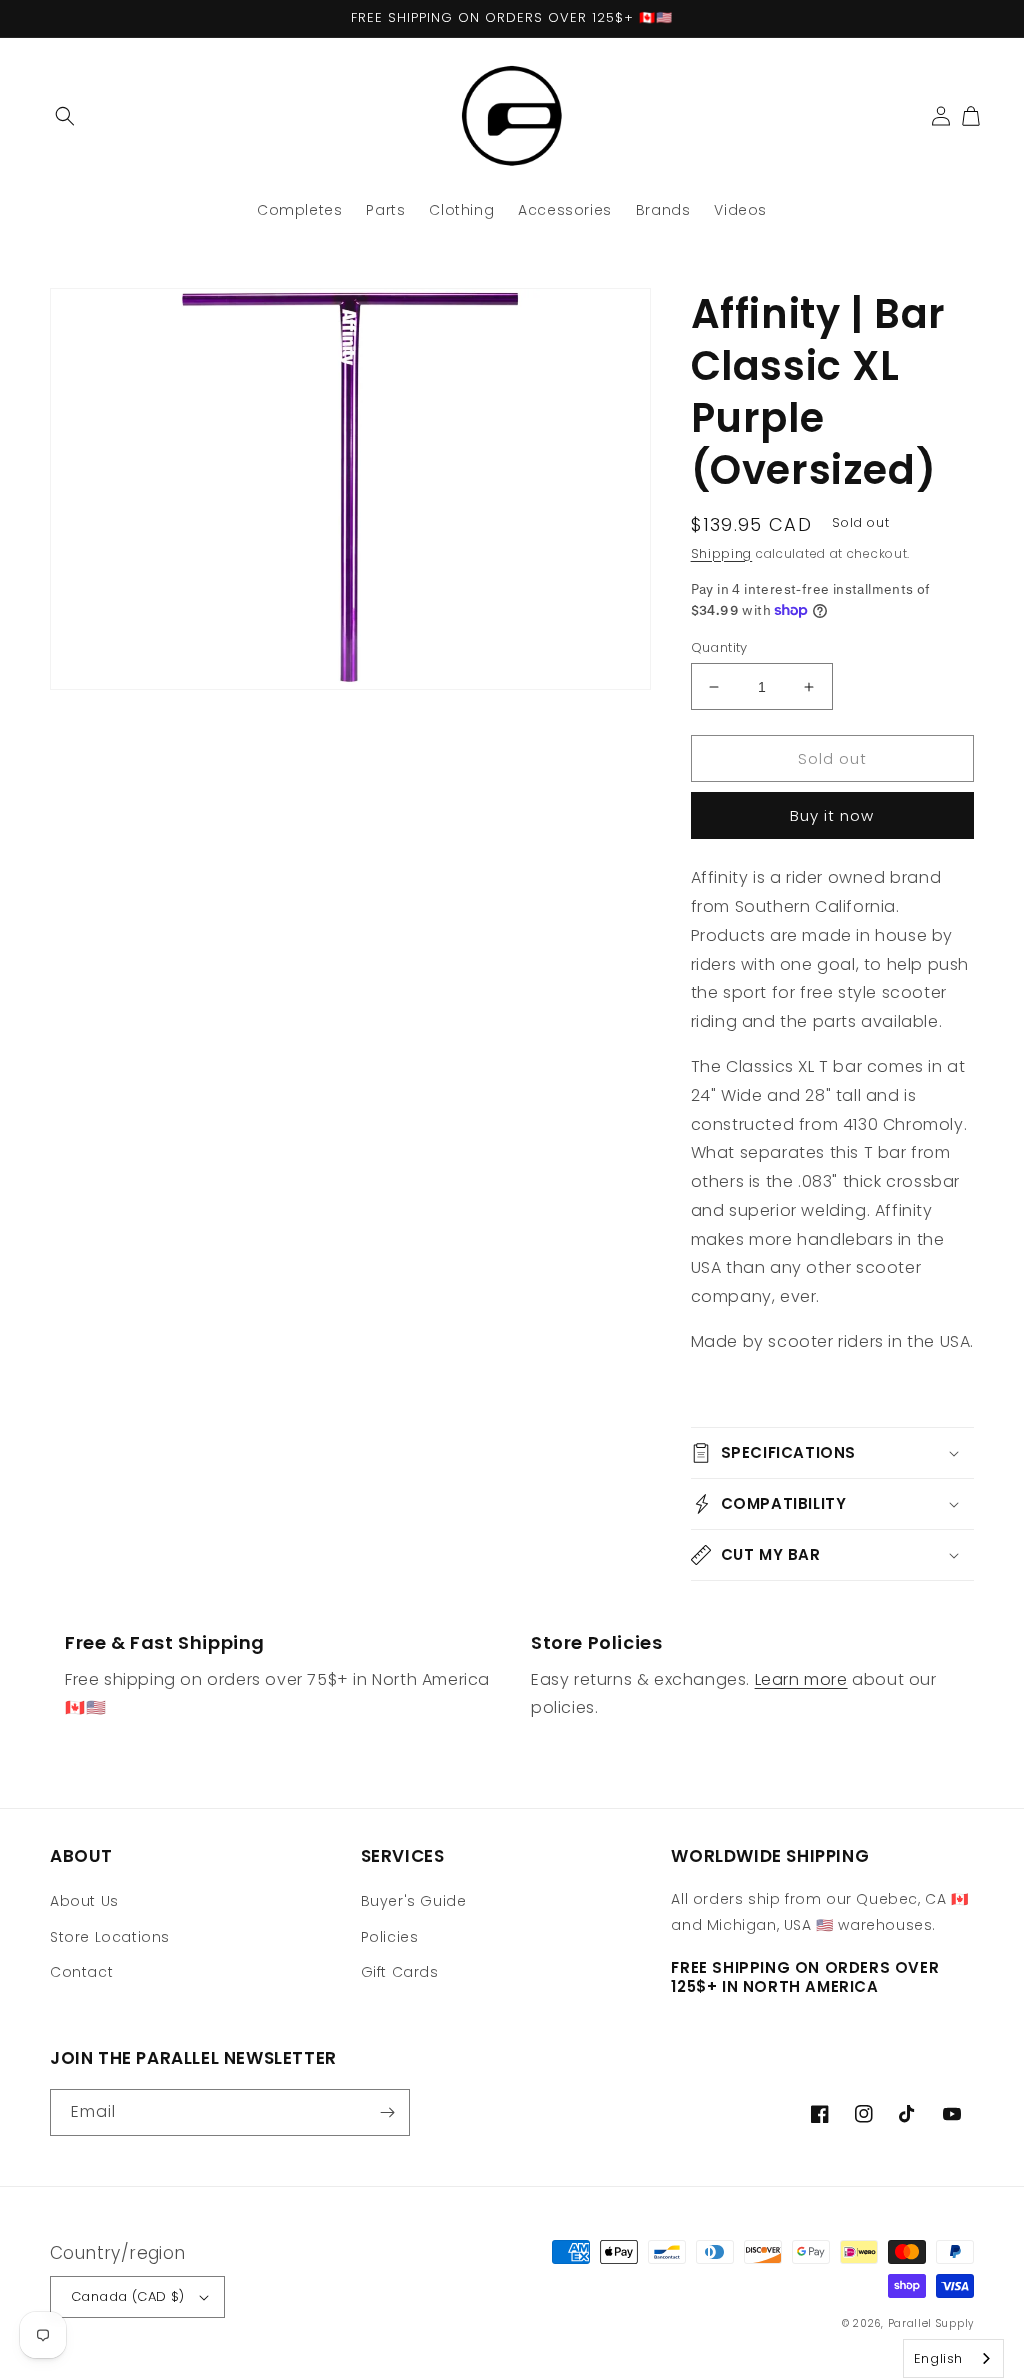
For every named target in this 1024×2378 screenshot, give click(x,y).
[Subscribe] (387, 2112)
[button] (65, 116)
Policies (390, 1937)
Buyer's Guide (414, 1901)
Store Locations (110, 1937)
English (938, 2358)
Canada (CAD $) (128, 2296)
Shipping (722, 553)
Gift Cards (400, 1972)
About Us (84, 1901)
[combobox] (953, 2358)
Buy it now (832, 815)
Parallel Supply (931, 2323)
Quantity (719, 647)
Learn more (801, 1679)
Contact (81, 1972)
